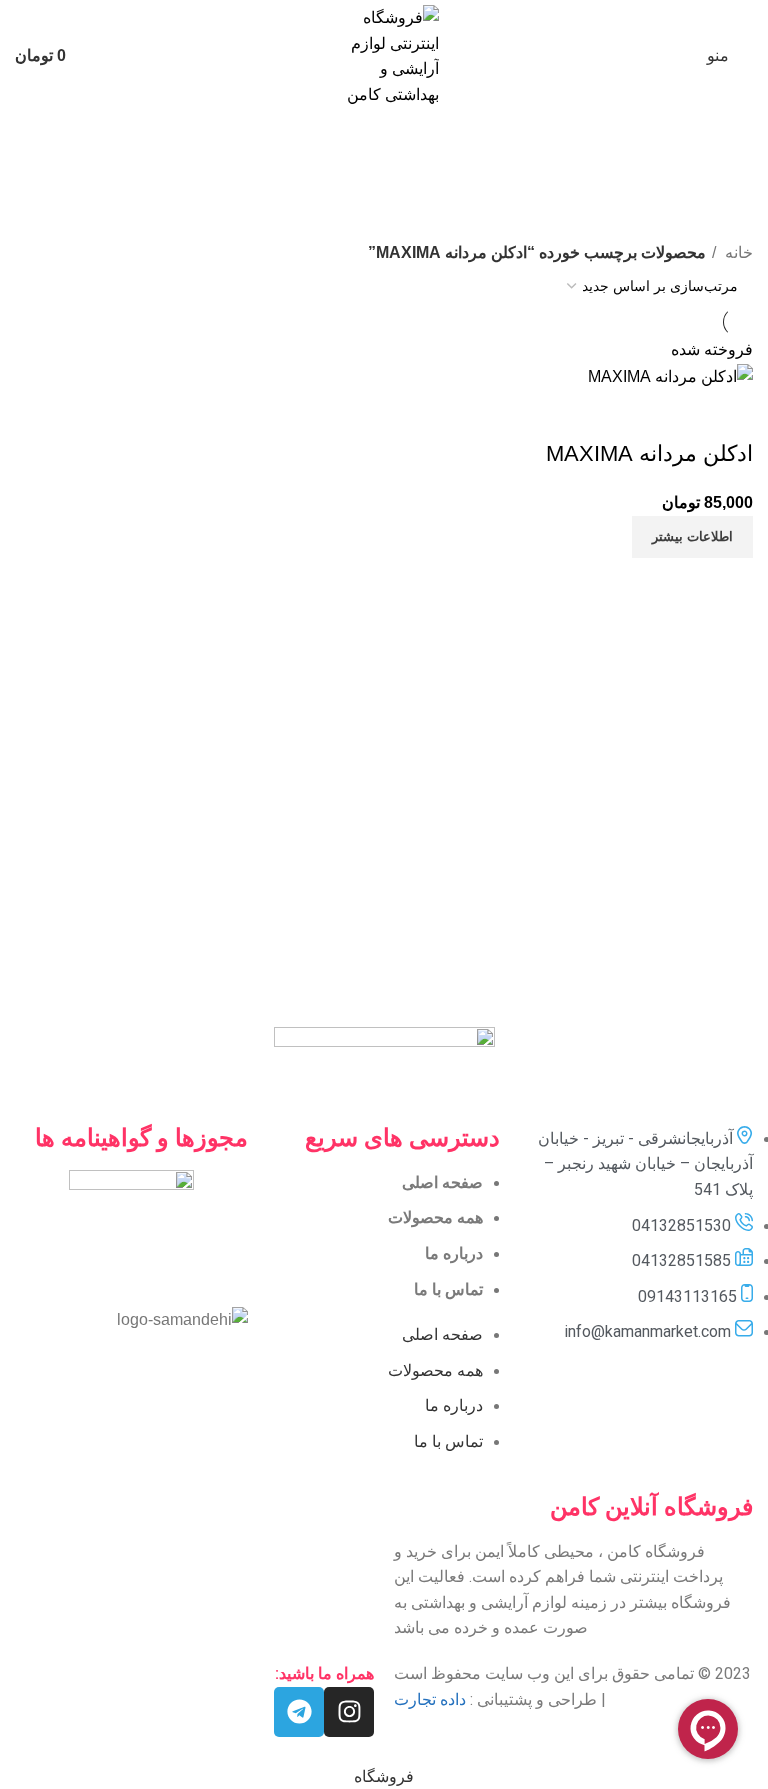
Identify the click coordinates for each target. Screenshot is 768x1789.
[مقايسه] (728, 414)
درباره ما (454, 1253)
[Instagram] (349, 1712)
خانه (737, 252)
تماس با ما (448, 1289)
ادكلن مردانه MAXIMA (649, 453)
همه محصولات (435, 1217)
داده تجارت (430, 1699)
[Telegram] (299, 1712)
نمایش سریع (674, 414)
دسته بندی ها (705, 227)
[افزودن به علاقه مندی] (620, 414)
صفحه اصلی (442, 1182)
